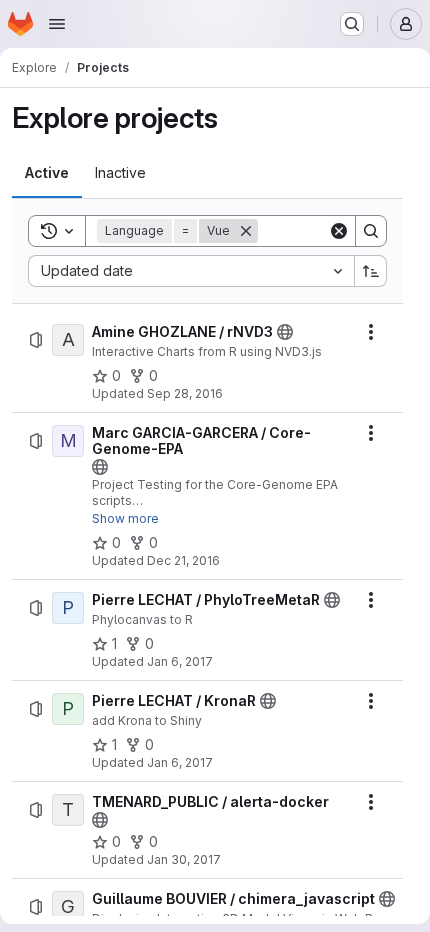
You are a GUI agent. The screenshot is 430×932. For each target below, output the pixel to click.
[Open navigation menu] (57, 24)
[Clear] (339, 231)
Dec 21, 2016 (183, 560)
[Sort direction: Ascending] (371, 271)
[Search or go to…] (352, 24)
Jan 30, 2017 (184, 859)
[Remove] (246, 231)
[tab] (47, 173)
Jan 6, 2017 (180, 661)
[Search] (371, 231)
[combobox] (191, 271)
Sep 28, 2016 (185, 393)
